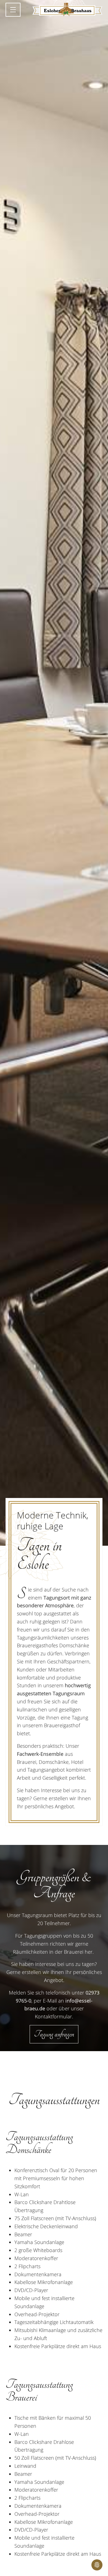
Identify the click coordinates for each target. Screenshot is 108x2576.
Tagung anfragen (54, 2034)
